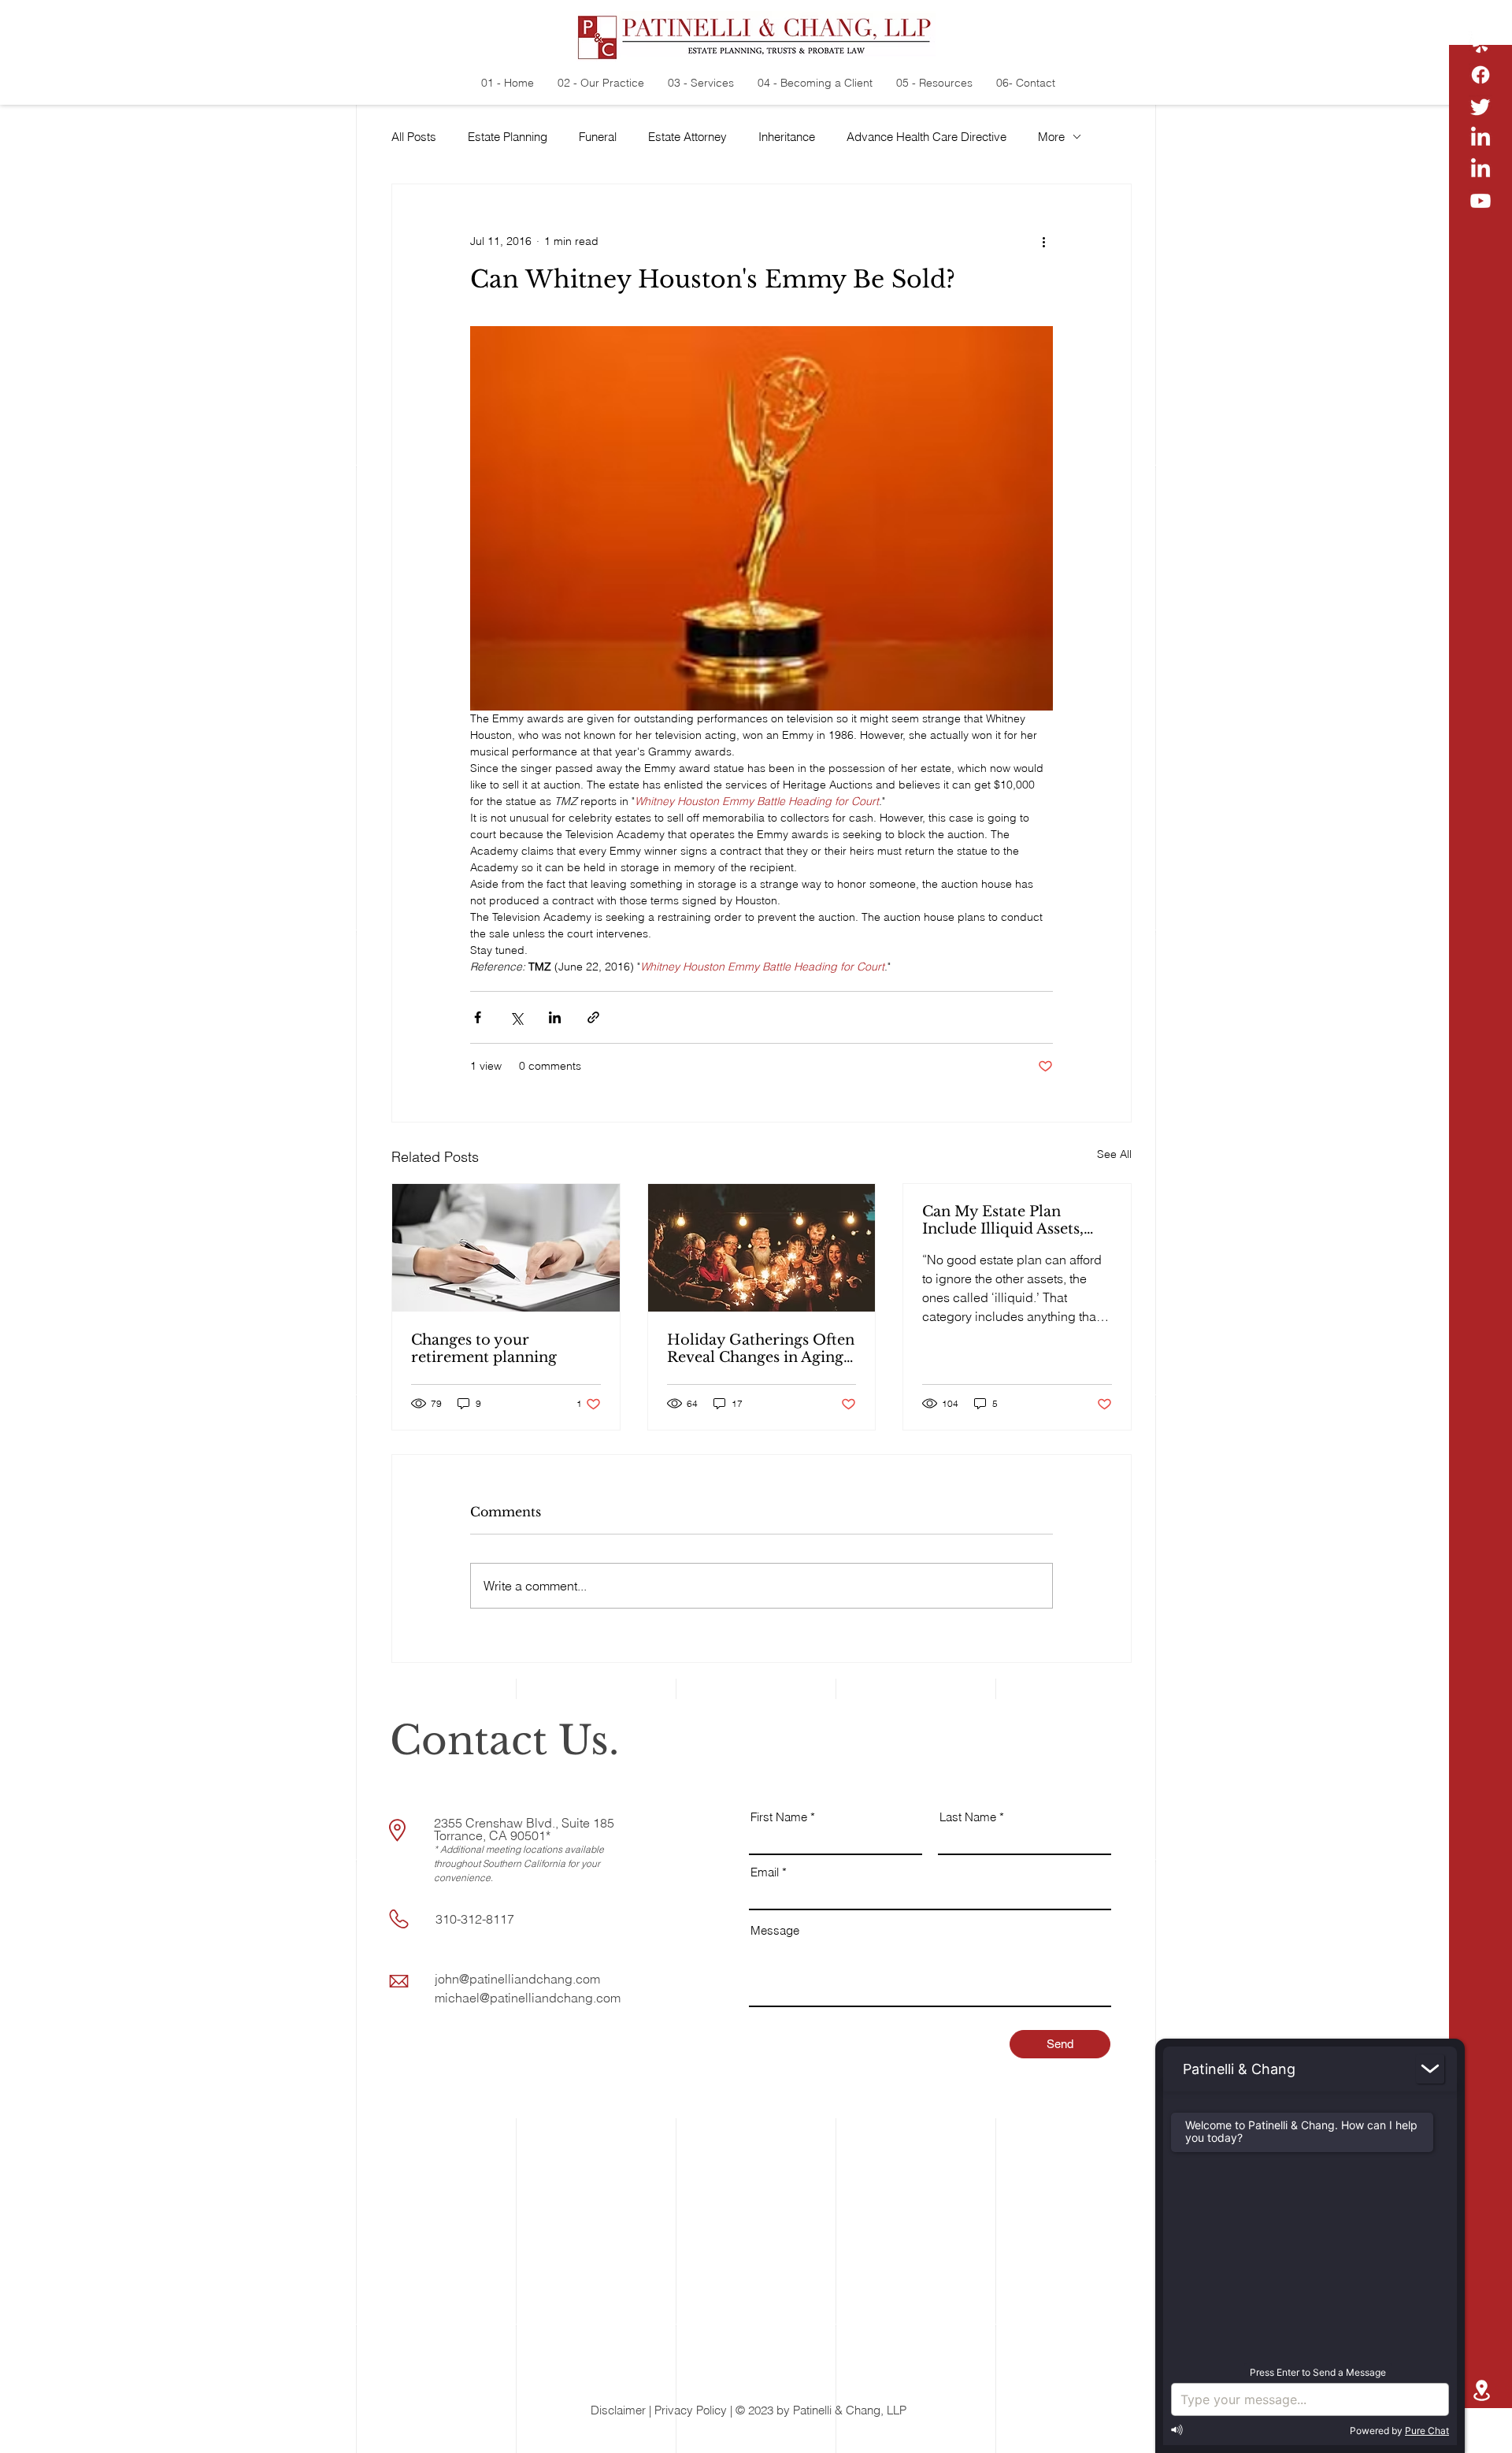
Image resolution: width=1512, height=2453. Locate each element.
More (1051, 137)
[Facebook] (1480, 75)
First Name (779, 1817)
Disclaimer (618, 2410)
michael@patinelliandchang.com (528, 1998)
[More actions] (1043, 241)
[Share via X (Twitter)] (516, 1017)
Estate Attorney (687, 137)
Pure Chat (1427, 2431)
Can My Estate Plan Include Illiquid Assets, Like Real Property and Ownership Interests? (1005, 1220)
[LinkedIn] (1480, 138)
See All (1114, 1154)
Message (775, 1930)
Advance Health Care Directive (926, 137)
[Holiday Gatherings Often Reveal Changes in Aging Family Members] (762, 1248)
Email (765, 1872)
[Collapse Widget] (1430, 2069)
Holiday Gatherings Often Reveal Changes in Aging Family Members (761, 1349)
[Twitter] (1480, 106)
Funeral (598, 137)
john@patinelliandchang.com (517, 1979)
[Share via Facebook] (478, 1017)
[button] (1481, 2429)
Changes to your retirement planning (484, 1349)
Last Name (968, 1817)
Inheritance (787, 137)
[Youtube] (1480, 201)
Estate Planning (508, 137)
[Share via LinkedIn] (555, 1017)
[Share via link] (593, 1017)
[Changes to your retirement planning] (506, 1248)
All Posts (414, 137)
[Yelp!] (1480, 43)
